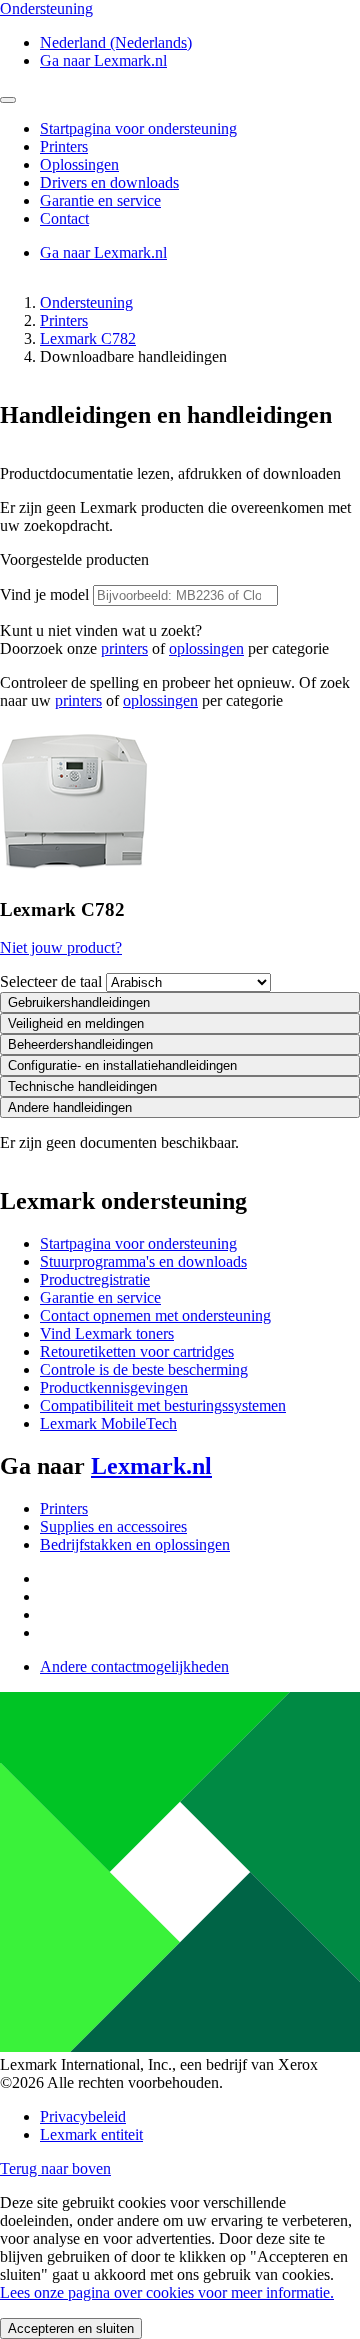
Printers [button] (64, 146)
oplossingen (206, 648)
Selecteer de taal (51, 981)
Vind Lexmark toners (107, 1333)
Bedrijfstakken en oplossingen (135, 1544)
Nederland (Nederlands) (116, 42)
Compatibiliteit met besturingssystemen (163, 1405)
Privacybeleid (83, 2116)
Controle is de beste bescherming (144, 1369)
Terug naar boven (55, 2168)
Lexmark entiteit (91, 2134)
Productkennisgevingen (114, 1387)
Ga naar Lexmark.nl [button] (103, 60)
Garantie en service (100, 1297)
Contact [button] (64, 218)
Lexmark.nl (151, 1466)
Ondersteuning (86, 302)
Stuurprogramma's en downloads (143, 1261)
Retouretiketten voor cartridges (137, 1351)
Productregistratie (95, 1279)
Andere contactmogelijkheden (134, 1666)
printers (124, 648)
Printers (64, 320)
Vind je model (44, 594)
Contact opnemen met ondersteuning (155, 1315)
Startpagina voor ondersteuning (138, 1243)
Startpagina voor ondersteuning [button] (138, 128)
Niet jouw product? (61, 947)
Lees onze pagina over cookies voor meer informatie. (167, 2292)
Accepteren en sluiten (71, 2328)
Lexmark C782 (88, 338)
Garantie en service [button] (100, 200)
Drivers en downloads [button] (109, 182)
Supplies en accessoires (113, 1526)
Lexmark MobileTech (108, 1423)
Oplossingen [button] (79, 164)
